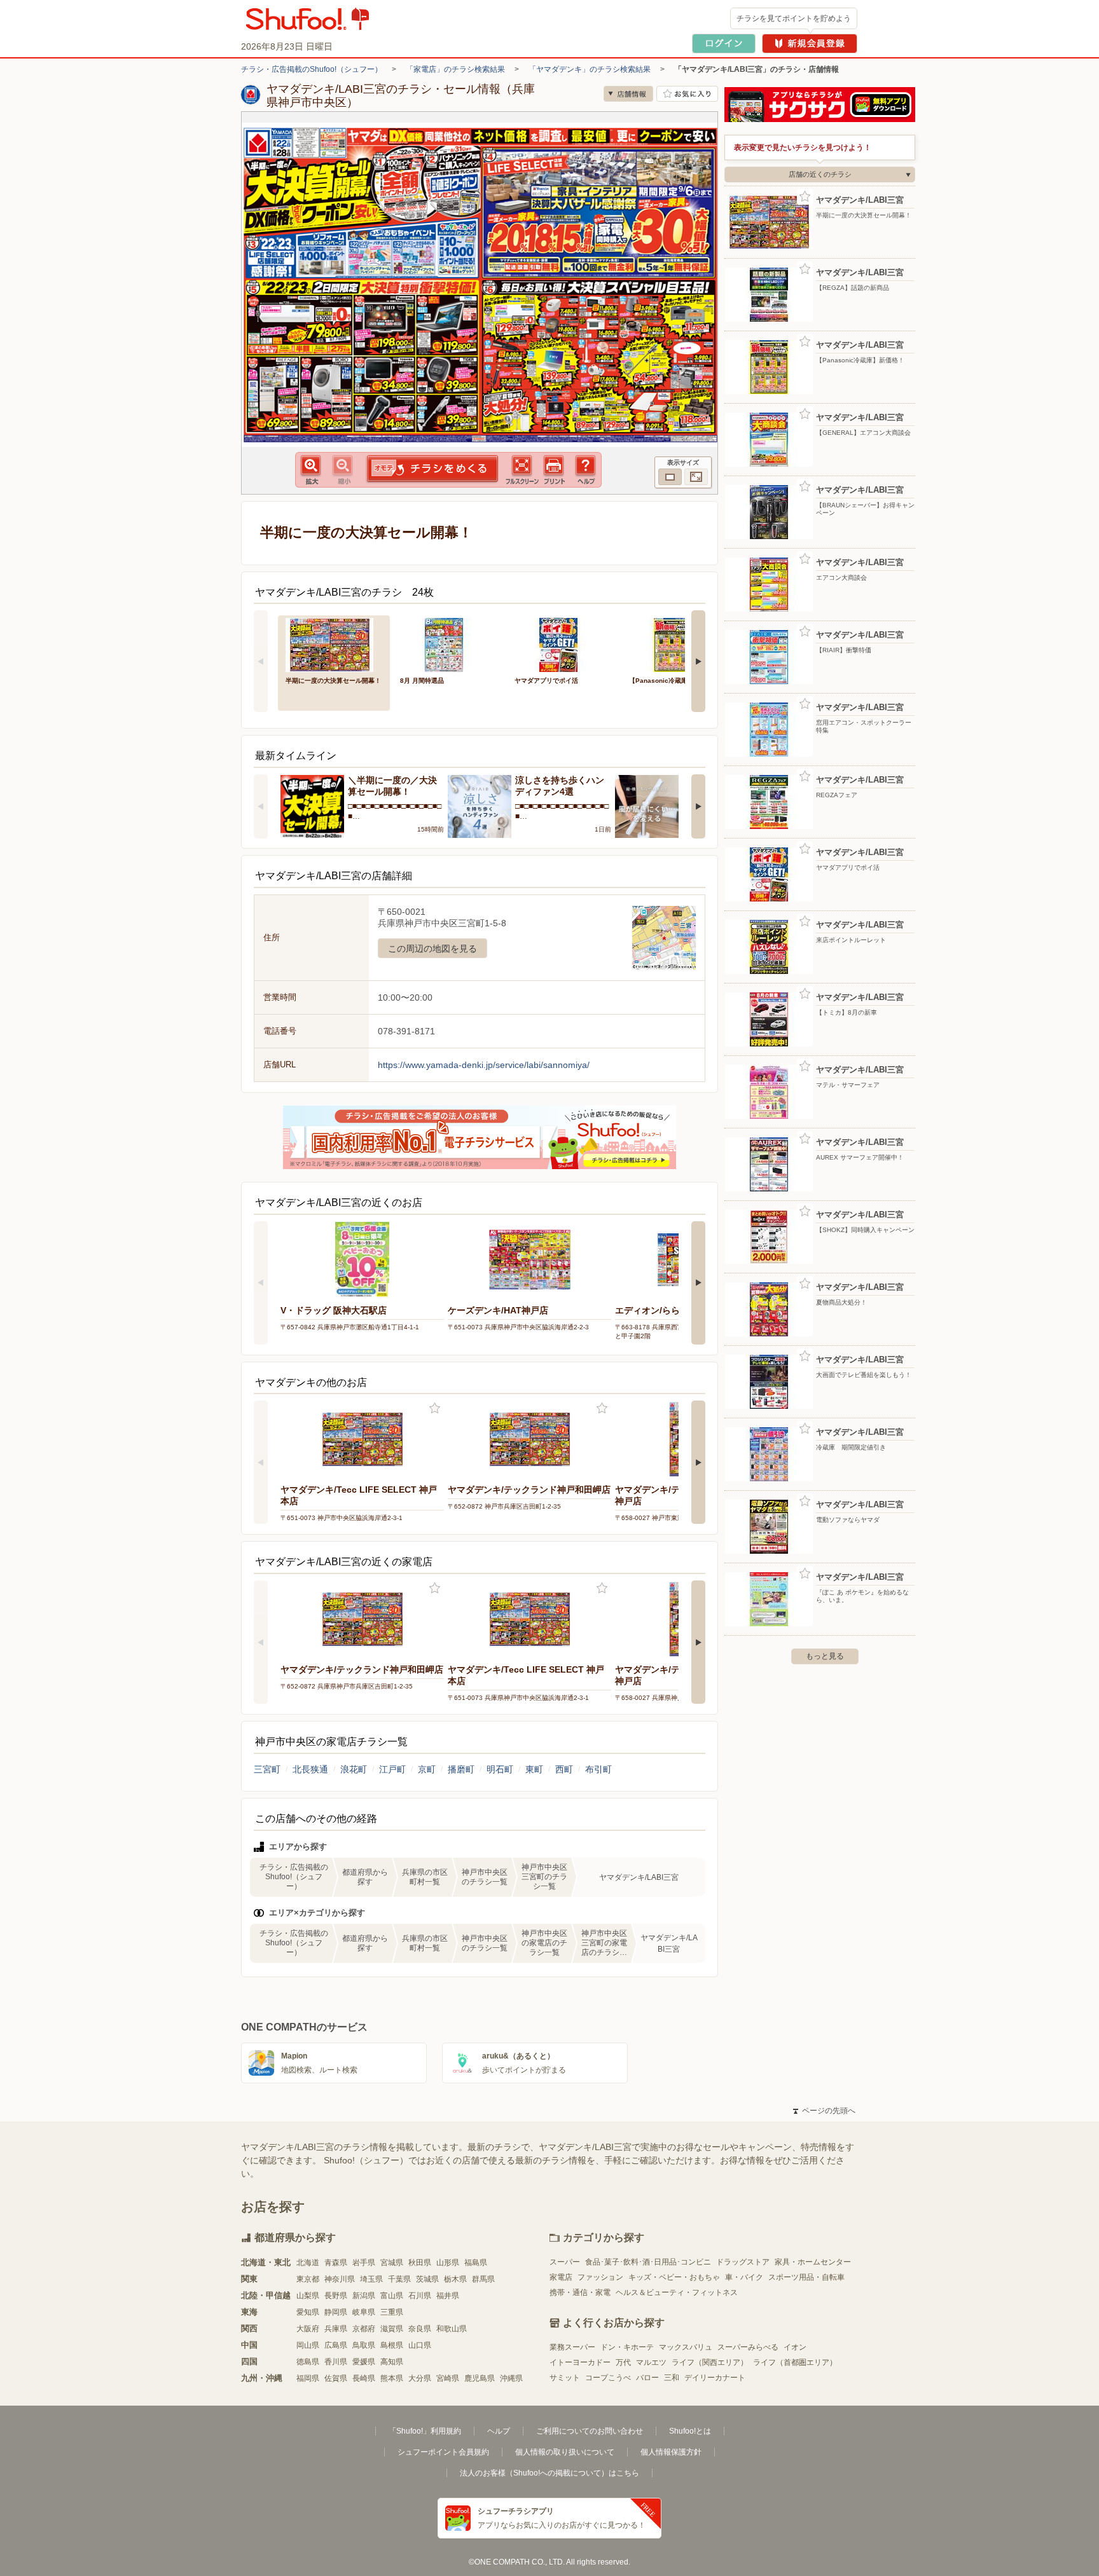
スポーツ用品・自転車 (806, 2277)
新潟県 (364, 2296)
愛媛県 (364, 2362)
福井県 (448, 2296)
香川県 (336, 2362)
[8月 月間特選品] (448, 644)
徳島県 (308, 2362)
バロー (647, 2378)
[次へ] (698, 661)
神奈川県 (340, 2279)
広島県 (336, 2345)
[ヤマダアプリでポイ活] (563, 644)
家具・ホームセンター (813, 2262)
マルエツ (651, 2362)
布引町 (598, 1769)
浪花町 (354, 1769)
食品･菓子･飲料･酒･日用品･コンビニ (648, 2262)
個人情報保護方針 (671, 2452)
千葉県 (399, 2279)
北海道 (308, 2263)
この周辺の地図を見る (432, 949)
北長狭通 (310, 1769)
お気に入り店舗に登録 (687, 94)
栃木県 (455, 2279)
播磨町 (461, 1769)
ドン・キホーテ (627, 2347)
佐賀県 (336, 2378)
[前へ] (261, 661)
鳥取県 (364, 2345)
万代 (623, 2362)
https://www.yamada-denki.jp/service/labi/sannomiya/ (484, 1065)
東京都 (308, 2279)
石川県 (420, 2296)
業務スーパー (572, 2347)
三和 (672, 2378)
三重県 (392, 2312)
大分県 (420, 2378)
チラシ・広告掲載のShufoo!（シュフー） (312, 69)
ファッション (600, 2277)
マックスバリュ (686, 2347)
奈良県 (420, 2329)
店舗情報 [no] (628, 94)
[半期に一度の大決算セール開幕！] (334, 644)
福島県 (476, 2263)
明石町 (500, 1769)
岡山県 (308, 2345)
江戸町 (392, 1769)
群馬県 (483, 2279)
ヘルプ (499, 2431)
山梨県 (308, 2296)
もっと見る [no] (825, 1656)
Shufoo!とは (690, 2431)
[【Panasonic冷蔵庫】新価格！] (677, 644)
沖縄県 (511, 2378)
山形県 (448, 2263)
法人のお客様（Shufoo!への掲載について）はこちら (549, 2473)
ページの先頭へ (824, 2111)
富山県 (392, 2296)
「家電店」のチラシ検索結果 (455, 69)
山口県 (420, 2345)
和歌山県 (452, 2329)
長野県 (336, 2296)
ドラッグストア (743, 2262)
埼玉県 (371, 2279)
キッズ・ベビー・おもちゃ (674, 2277)
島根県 (392, 2345)
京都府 (364, 2329)
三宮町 (267, 1769)
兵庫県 (336, 2329)
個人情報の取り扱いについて (565, 2452)
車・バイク (744, 2277)
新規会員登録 (810, 44)
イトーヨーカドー (580, 2362)
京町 (427, 1769)
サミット (565, 2378)
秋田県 (420, 2263)
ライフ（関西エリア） (710, 2362)
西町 (564, 1769)
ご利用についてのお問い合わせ (590, 2431)
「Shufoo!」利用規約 (425, 2431)
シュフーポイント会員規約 (443, 2452)
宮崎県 (448, 2378)
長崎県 (364, 2378)
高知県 (392, 2362)
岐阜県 (364, 2312)
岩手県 (364, 2263)
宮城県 (392, 2263)
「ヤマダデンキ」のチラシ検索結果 (590, 69)
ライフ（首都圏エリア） (795, 2362)
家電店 (561, 2277)
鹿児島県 (480, 2378)
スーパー (565, 2262)
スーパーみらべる (748, 2347)
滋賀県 (392, 2329)
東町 (534, 1769)
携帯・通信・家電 (580, 2292)
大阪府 (308, 2329)
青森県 (336, 2263)
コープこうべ (608, 2378)
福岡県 (308, 2378)
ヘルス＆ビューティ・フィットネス (677, 2292)
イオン (795, 2347)
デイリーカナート (715, 2378)
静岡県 (336, 2312)
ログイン (724, 44)
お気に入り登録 (435, 1408)
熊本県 (392, 2378)
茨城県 (427, 2279)
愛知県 (308, 2312)
